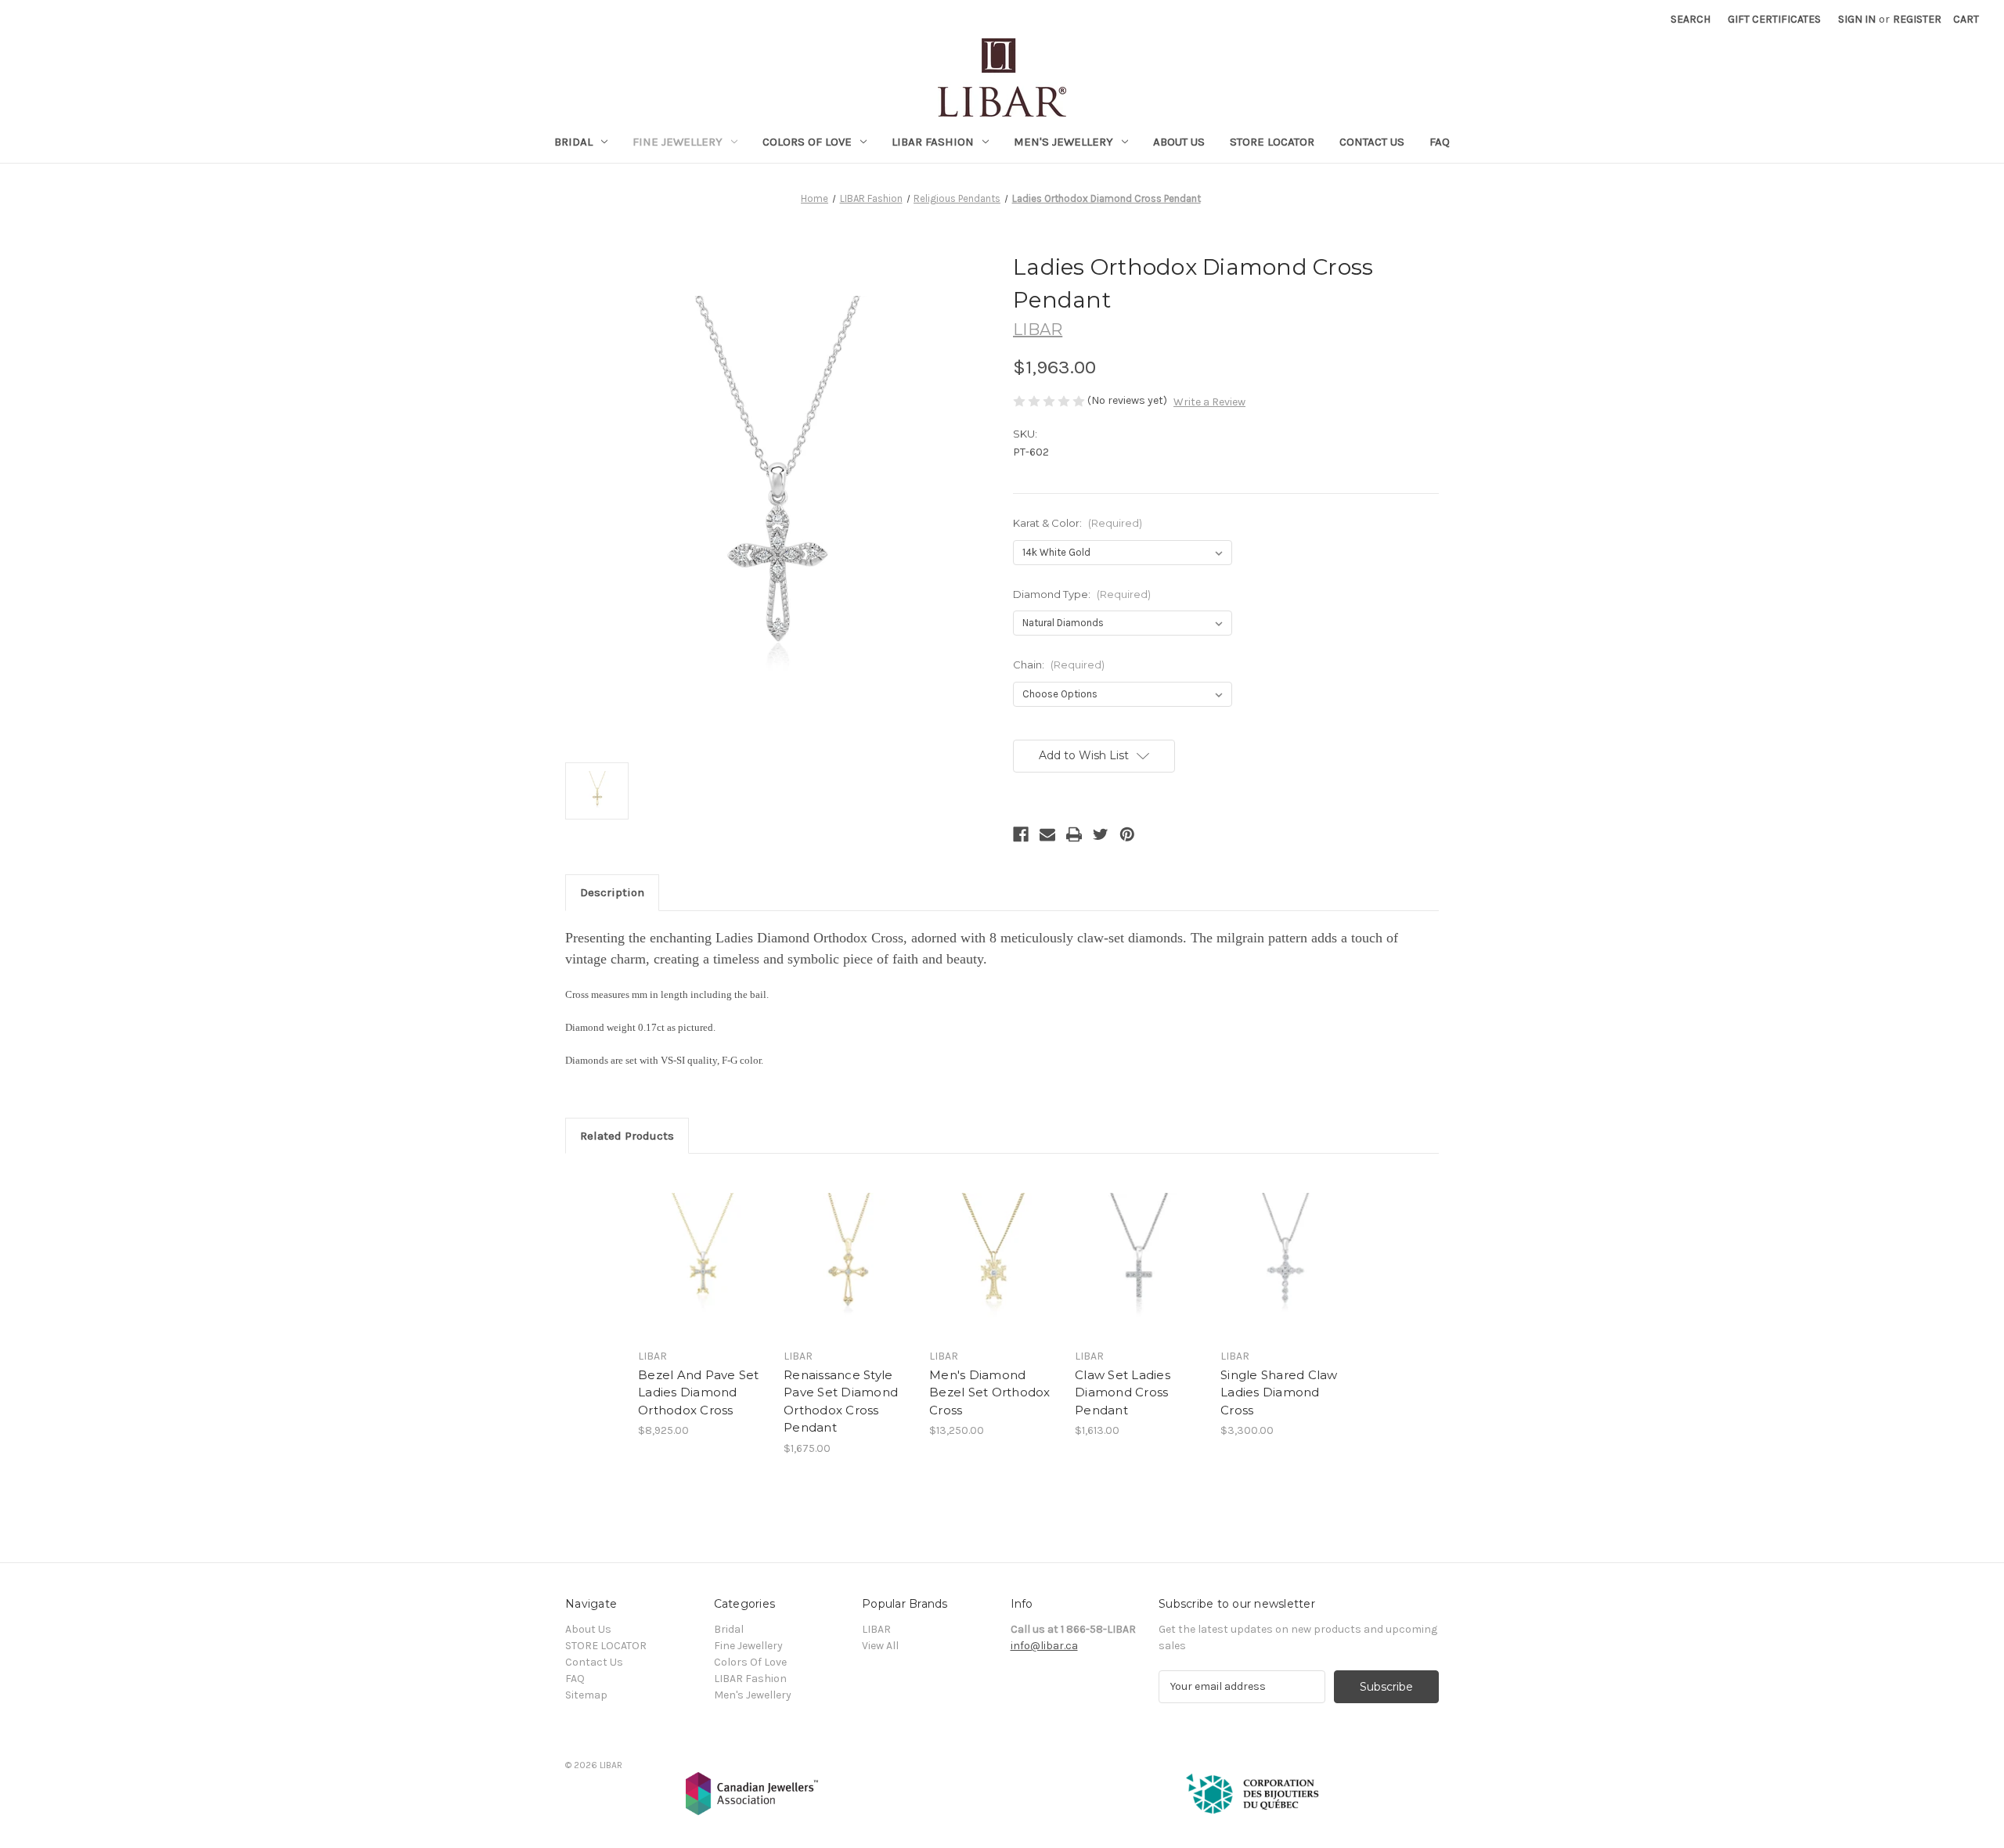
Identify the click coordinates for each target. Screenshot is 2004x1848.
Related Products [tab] (627, 1136)
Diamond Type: (1082, 594)
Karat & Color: (1078, 523)
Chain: (1059, 665)
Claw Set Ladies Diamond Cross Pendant (1123, 1392)
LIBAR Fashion (933, 142)
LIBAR (876, 1629)
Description (612, 892)
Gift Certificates (1774, 19)
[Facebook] (1021, 834)
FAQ (1440, 142)
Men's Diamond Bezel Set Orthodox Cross (990, 1392)
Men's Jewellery (1063, 142)
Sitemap (586, 1695)
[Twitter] (1101, 834)
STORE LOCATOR (1272, 142)
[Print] (1074, 834)
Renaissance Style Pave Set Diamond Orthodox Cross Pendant (841, 1401)
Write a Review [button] (1209, 402)
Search (1690, 19)
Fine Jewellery (678, 142)
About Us (1179, 142)
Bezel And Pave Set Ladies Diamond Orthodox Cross (699, 1392)
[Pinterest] (1127, 834)
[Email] (1047, 834)
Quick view (690, 1241)
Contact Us (1372, 142)
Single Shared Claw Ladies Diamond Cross (1279, 1392)
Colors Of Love (807, 142)
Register (1917, 19)
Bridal (573, 142)
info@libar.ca (1044, 1646)
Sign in (1857, 19)
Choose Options (703, 1269)
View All (880, 1646)
